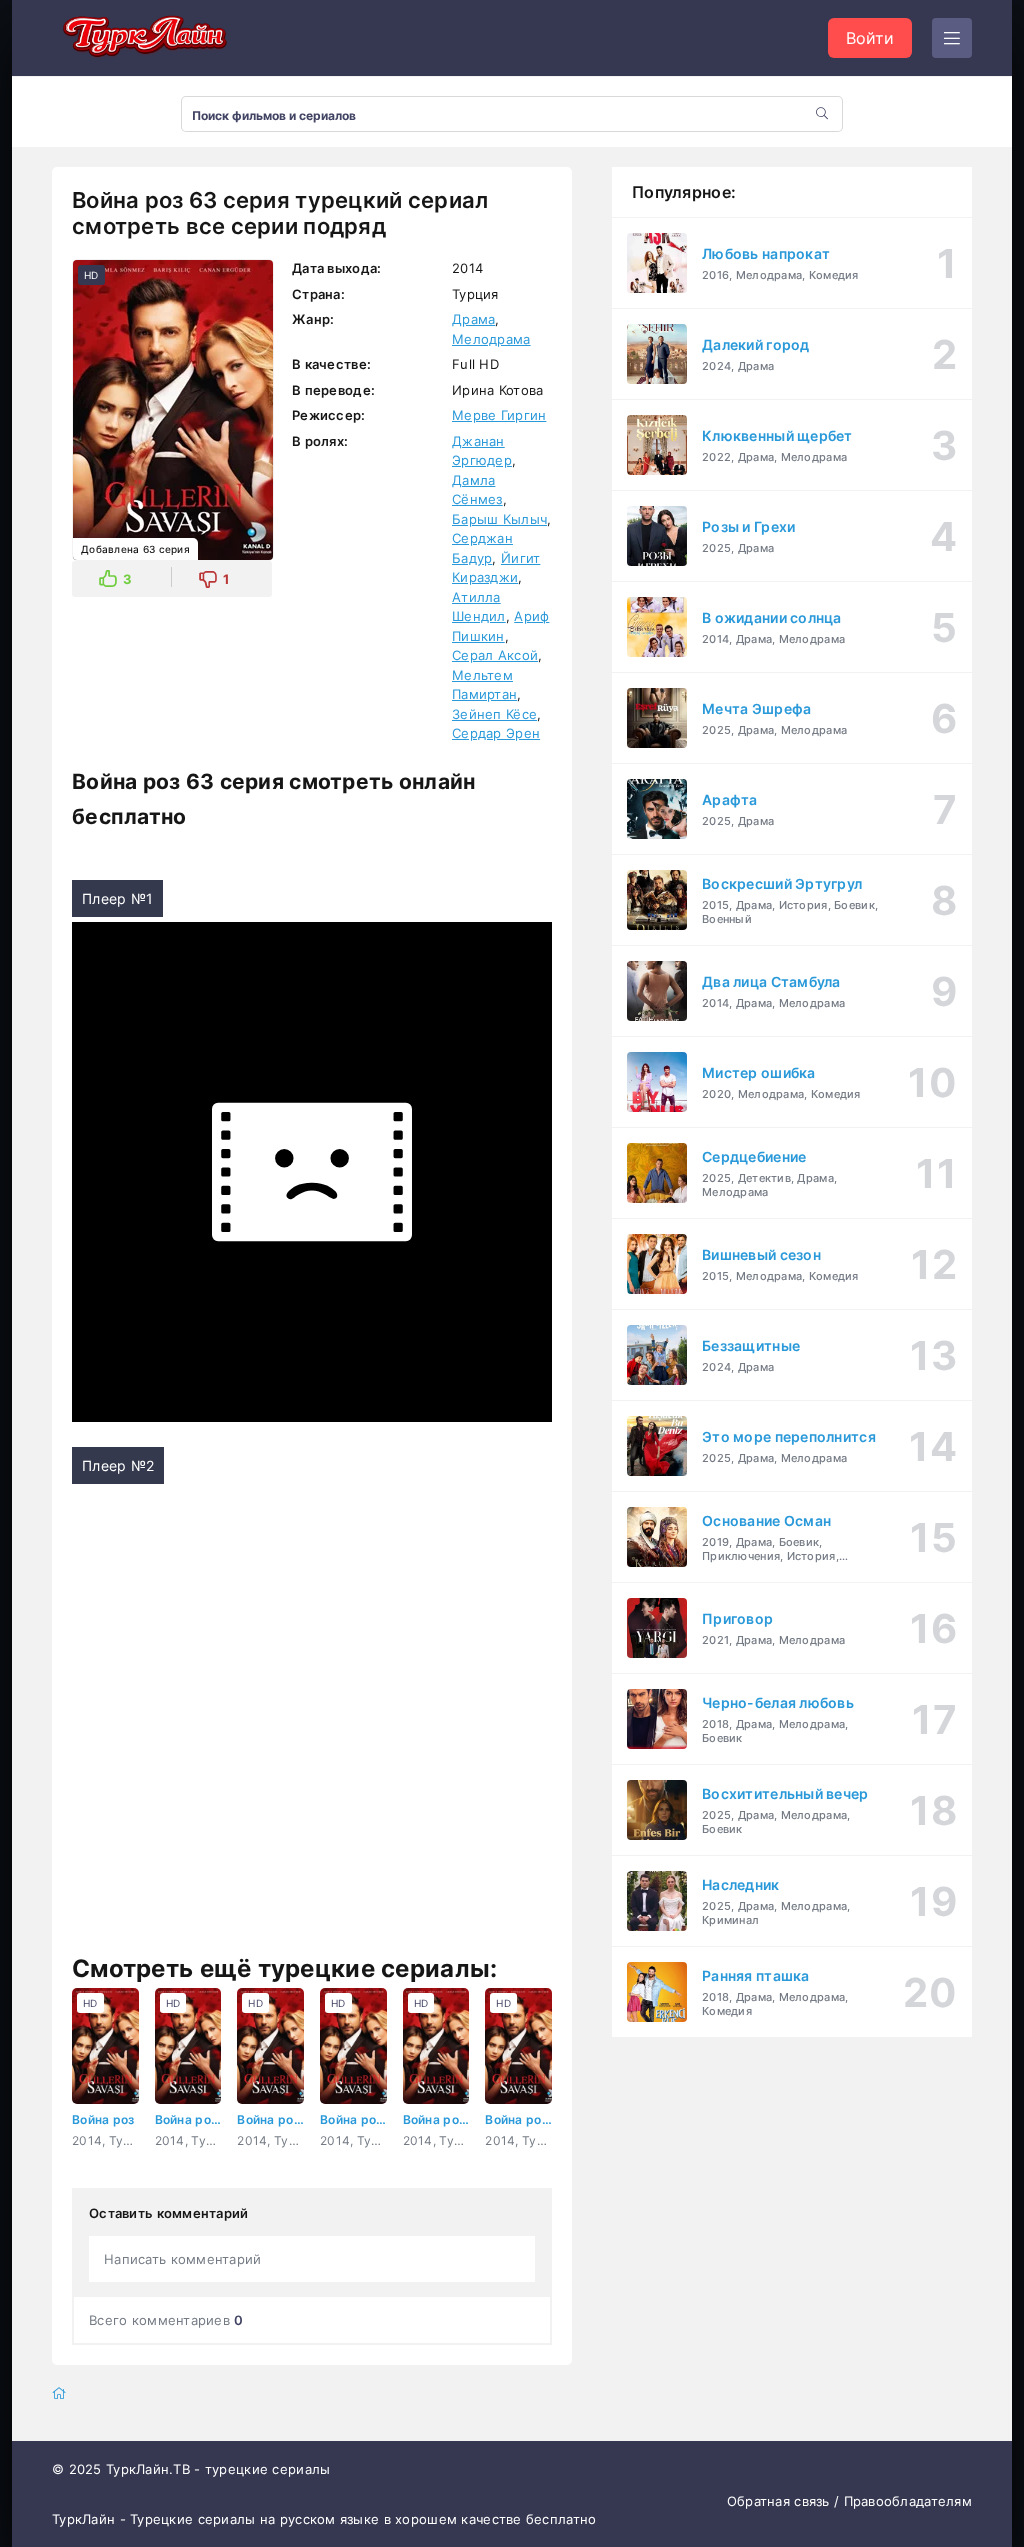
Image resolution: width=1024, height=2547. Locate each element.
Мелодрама (491, 339)
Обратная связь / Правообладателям (849, 2501)
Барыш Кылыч (499, 519)
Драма (473, 319)
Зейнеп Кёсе (494, 714)
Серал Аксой (495, 655)
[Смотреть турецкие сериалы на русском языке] (142, 38)
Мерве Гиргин (499, 415)
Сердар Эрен (496, 733)
